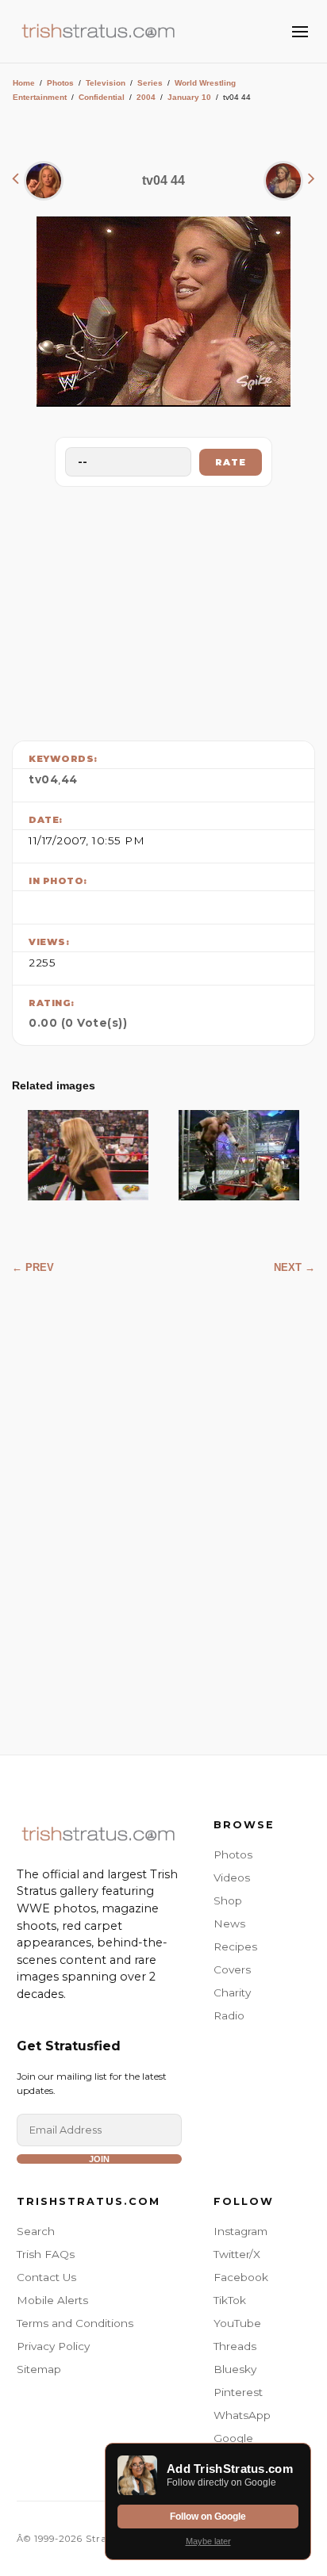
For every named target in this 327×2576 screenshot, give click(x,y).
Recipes (235, 1946)
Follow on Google (208, 2517)
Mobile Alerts (52, 2300)
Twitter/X (237, 2254)
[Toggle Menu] (300, 32)
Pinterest (238, 2392)
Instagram (240, 2231)
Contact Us (46, 2277)
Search (36, 2231)
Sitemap (39, 2369)
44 (69, 779)
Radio (229, 2015)
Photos (60, 83)
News (229, 1923)
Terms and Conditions (75, 2323)
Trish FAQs (46, 2254)
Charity (232, 1992)
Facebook (241, 2277)
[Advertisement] (163, 610)
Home (24, 83)
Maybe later (208, 2541)
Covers (232, 1969)
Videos (232, 1877)
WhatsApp (242, 2415)
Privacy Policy (53, 2346)
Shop (228, 1900)
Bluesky (235, 2369)
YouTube (237, 2323)
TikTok (230, 2300)
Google (233, 2438)
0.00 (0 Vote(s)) (78, 1023)
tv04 (43, 779)
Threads (235, 2346)
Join (99, 2159)
